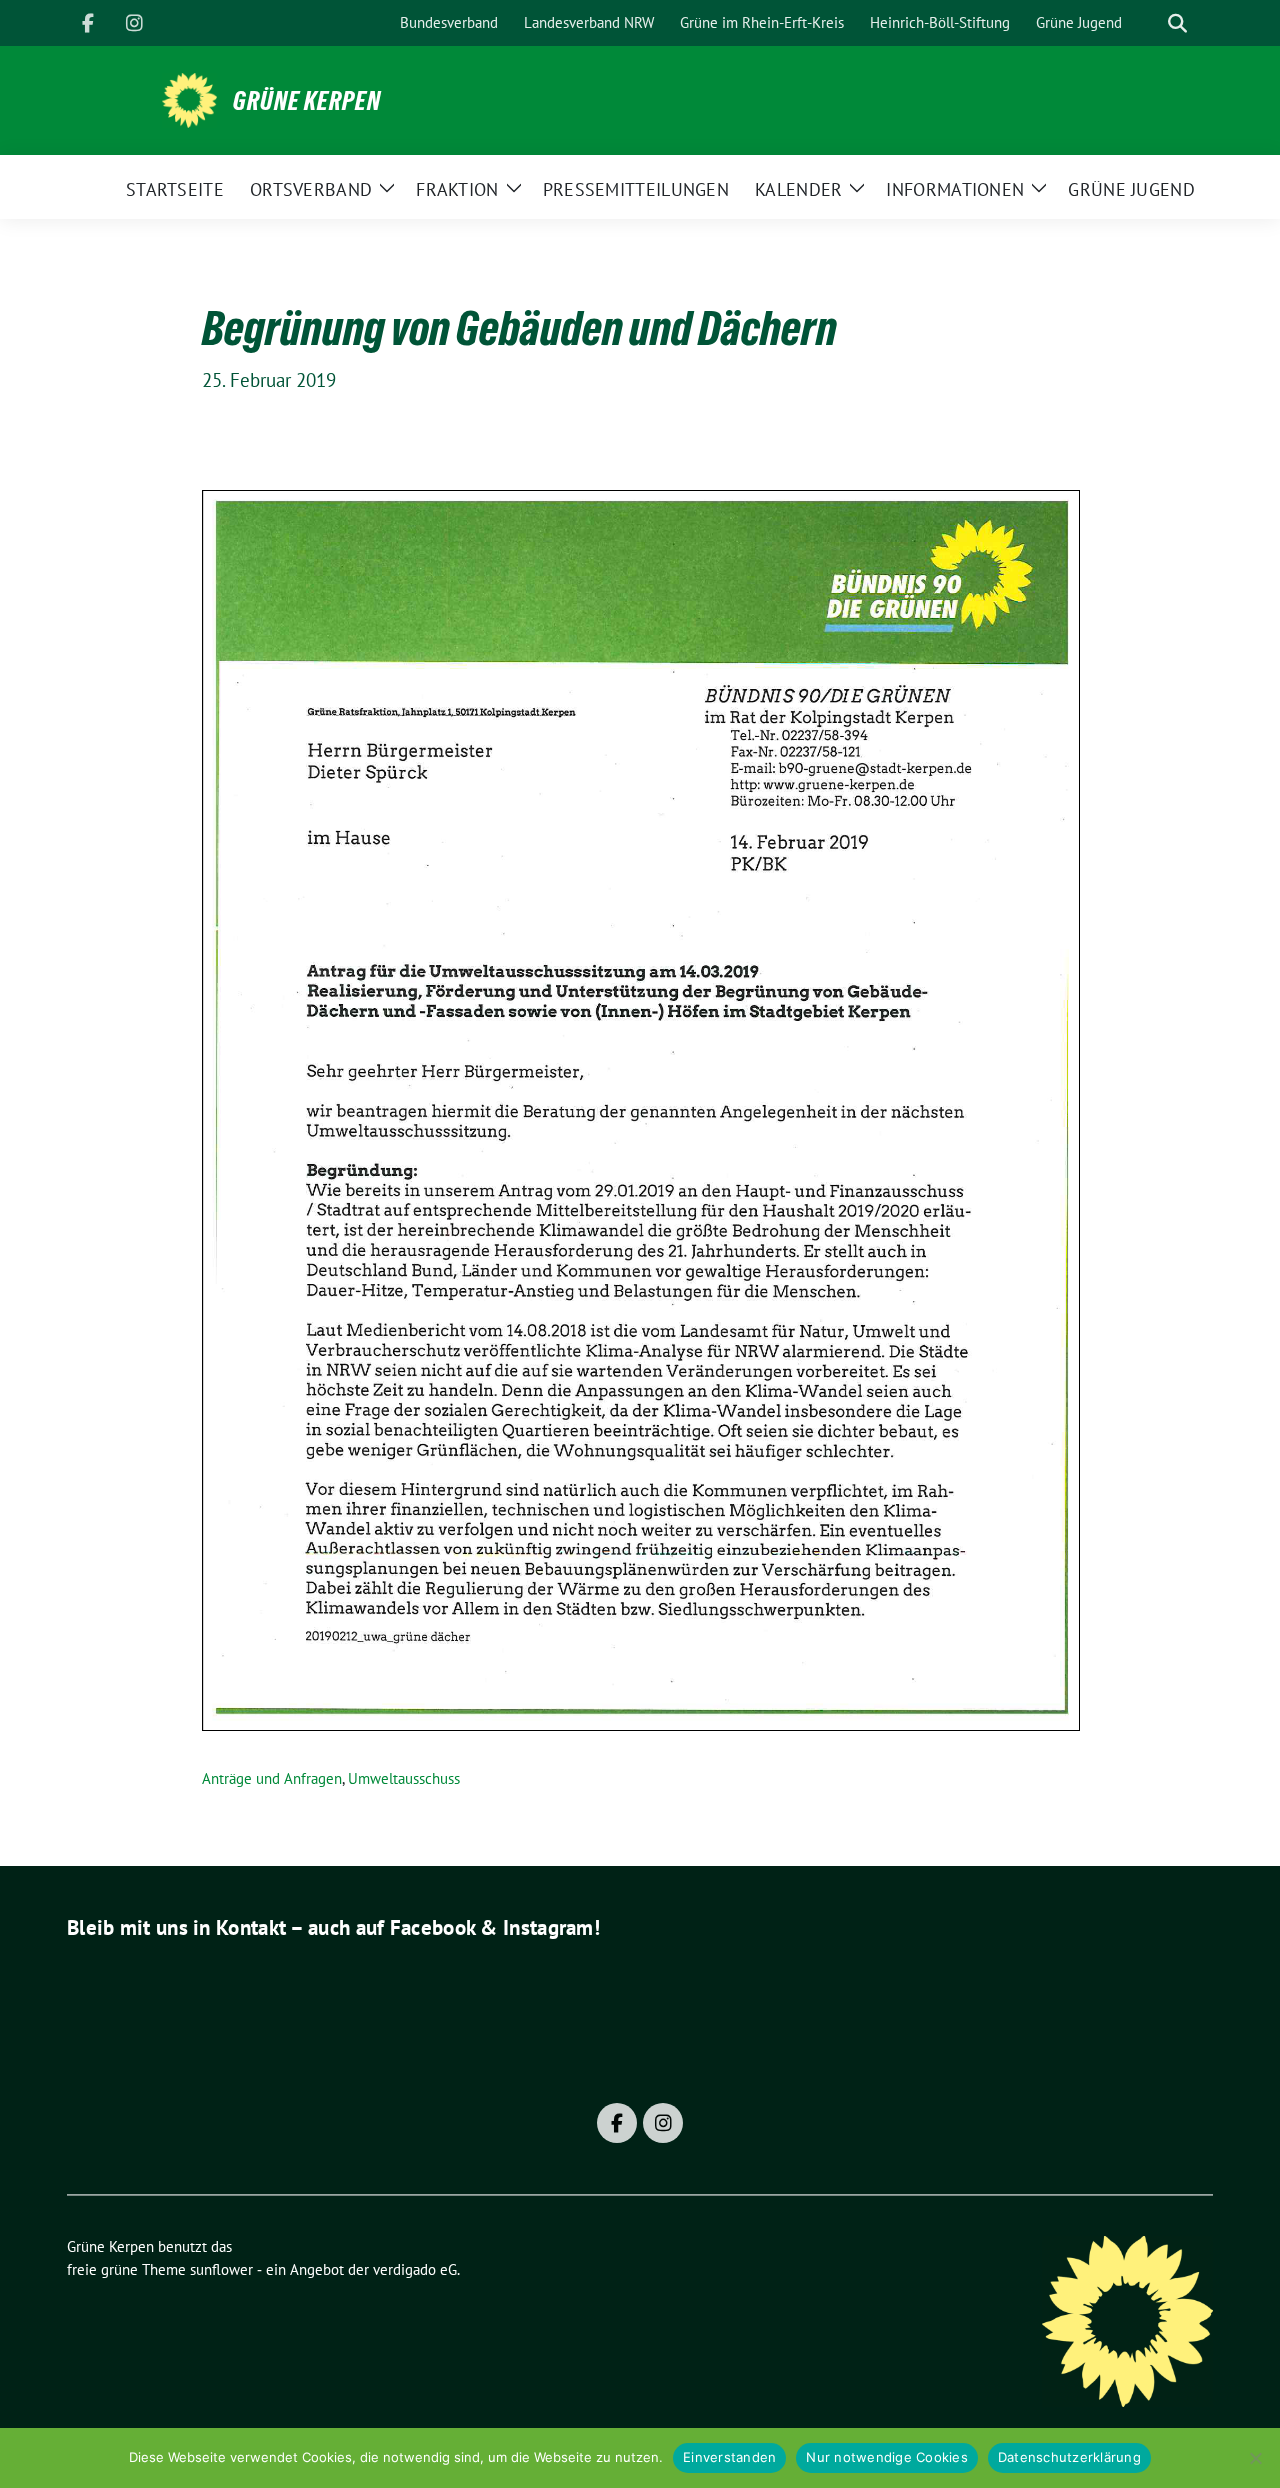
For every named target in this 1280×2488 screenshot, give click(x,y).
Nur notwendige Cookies (887, 2457)
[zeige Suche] (1177, 23)
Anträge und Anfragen (272, 1778)
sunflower (221, 2269)
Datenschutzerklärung (1069, 2457)
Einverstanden (729, 2457)
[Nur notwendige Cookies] (1255, 2458)
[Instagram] (134, 23)
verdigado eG (415, 2269)
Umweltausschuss (404, 1778)
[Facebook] (88, 23)
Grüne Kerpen (307, 101)
